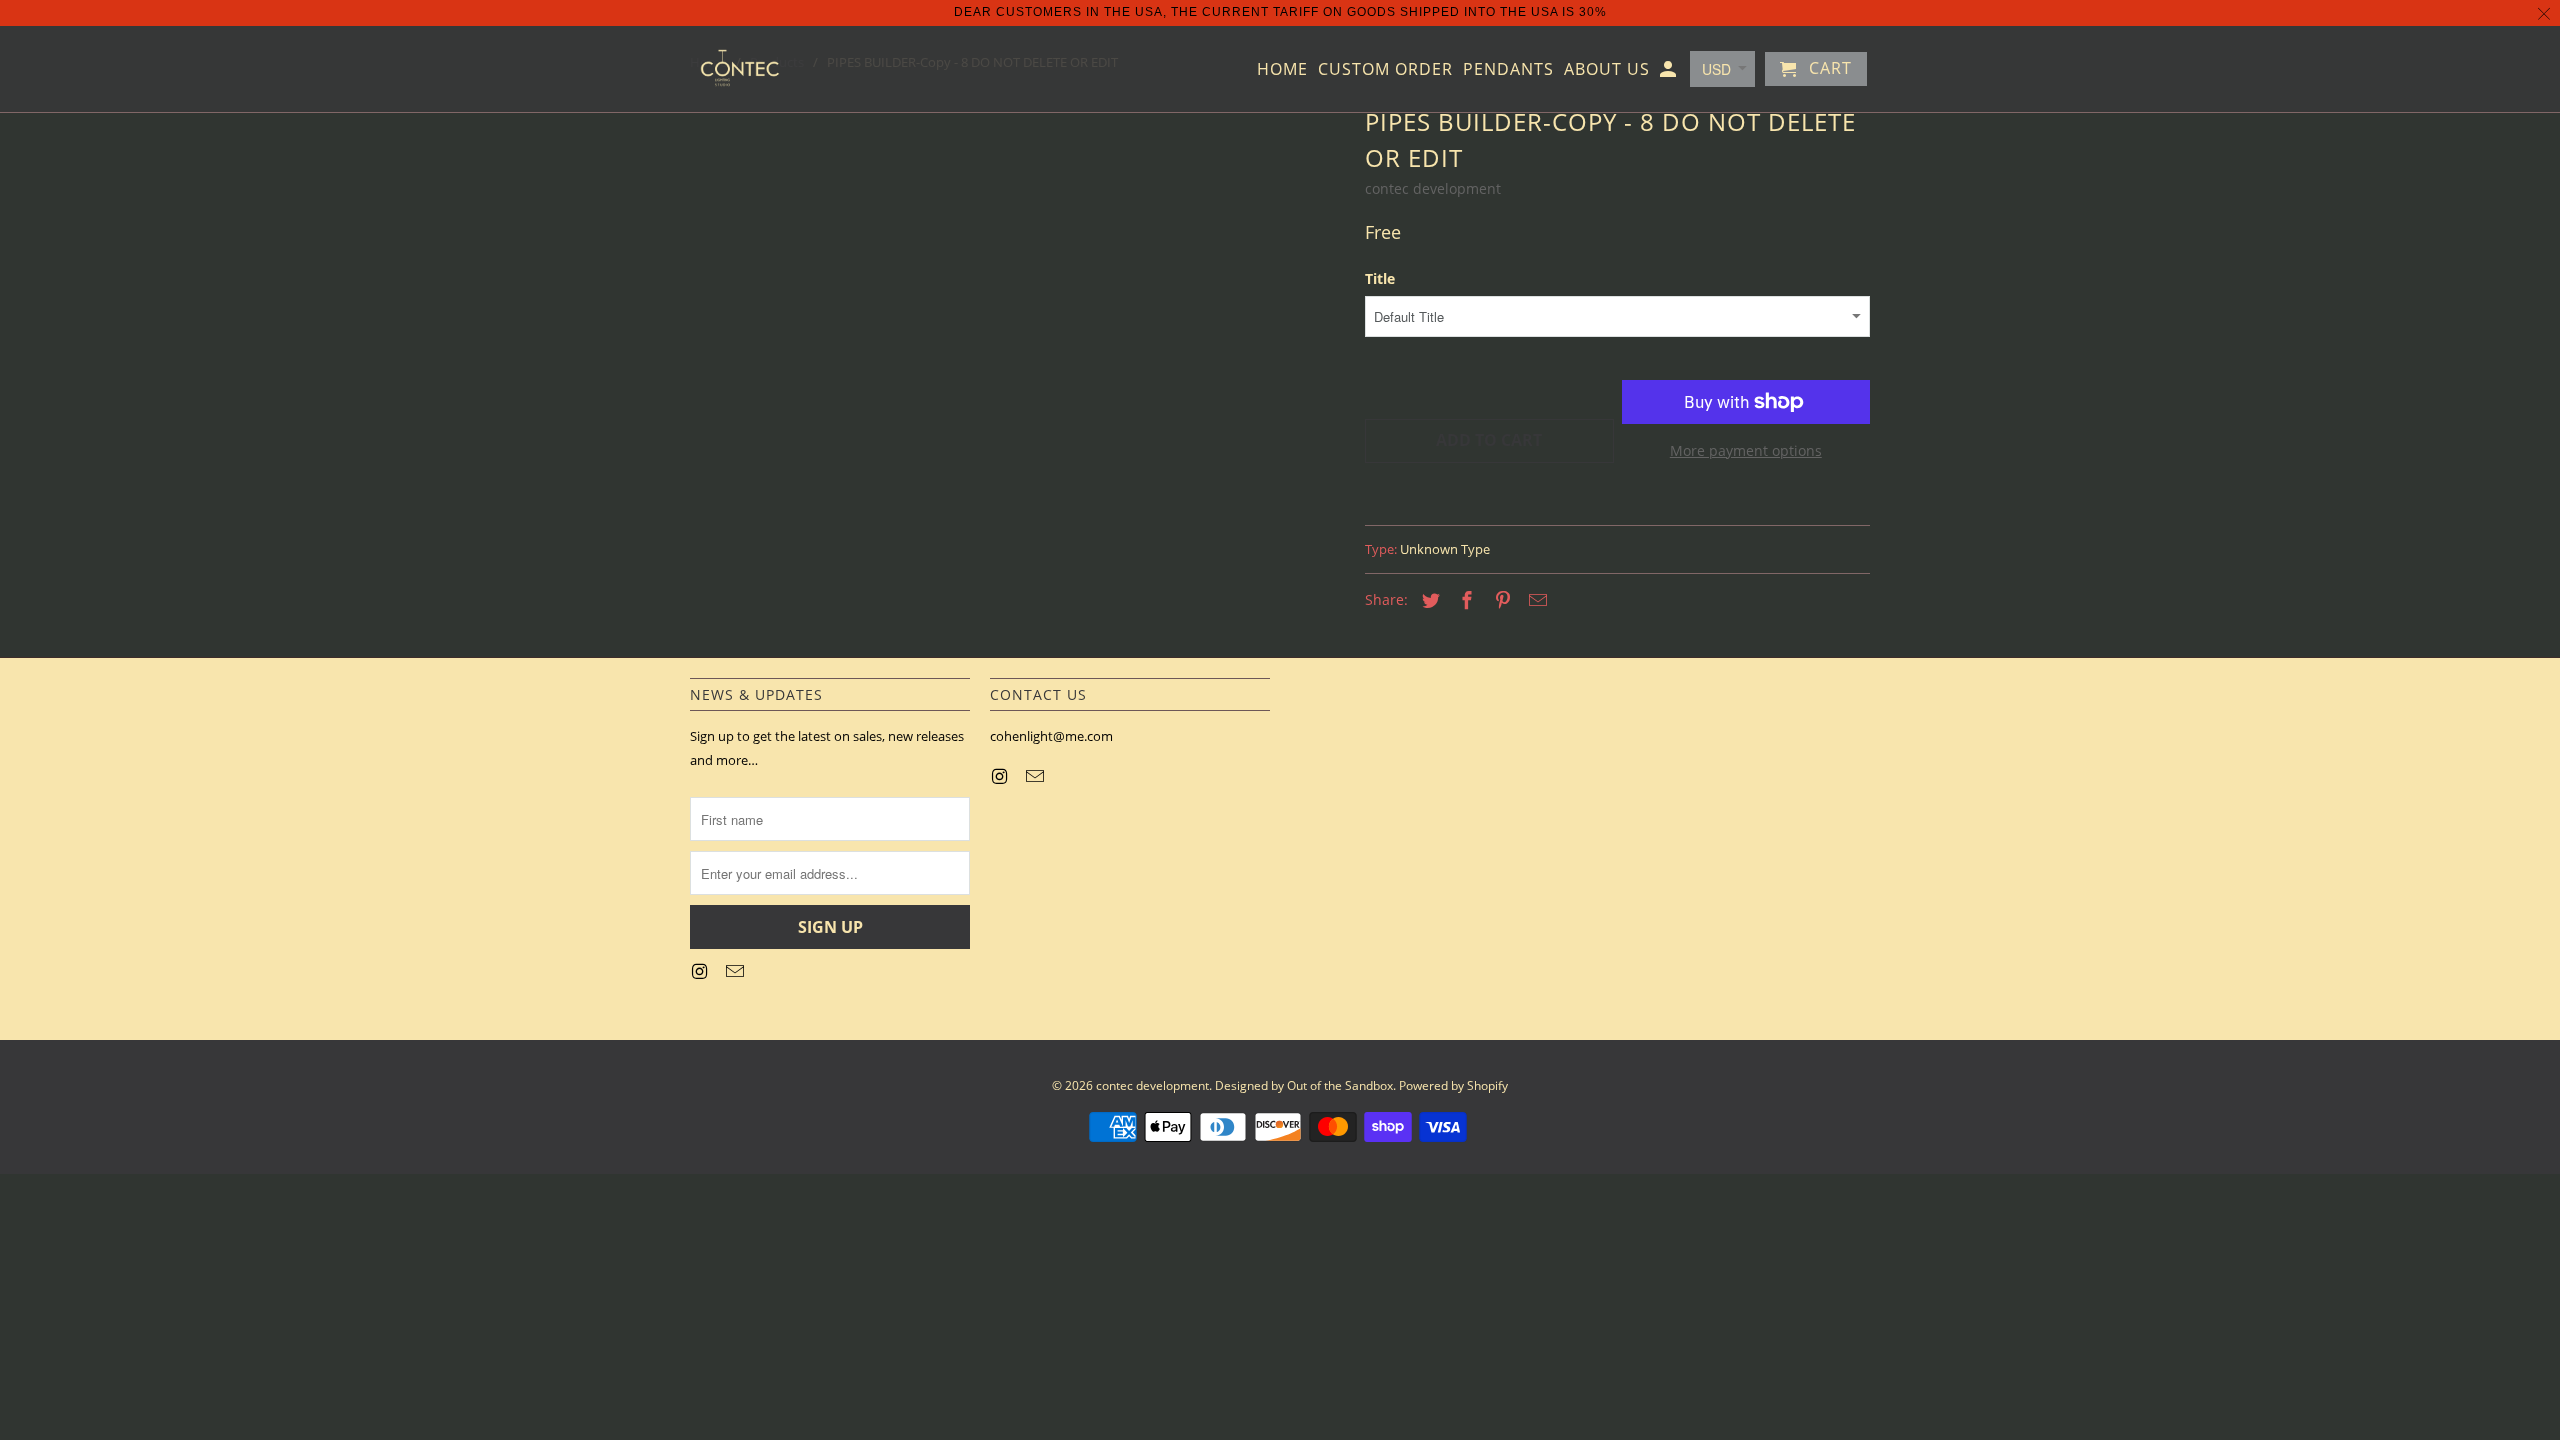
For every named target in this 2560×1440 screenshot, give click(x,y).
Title (1380, 278)
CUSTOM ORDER (1385, 70)
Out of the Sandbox (1340, 1085)
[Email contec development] (737, 971)
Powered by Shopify (1453, 1085)
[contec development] (740, 69)
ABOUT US (1607, 70)
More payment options (1746, 450)
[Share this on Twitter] (1428, 600)
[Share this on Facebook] (1464, 600)
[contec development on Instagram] (701, 971)
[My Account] (1669, 73)
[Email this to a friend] (1535, 600)
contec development (1433, 188)
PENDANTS (1508, 70)
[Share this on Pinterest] (1500, 600)
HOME (1282, 70)
